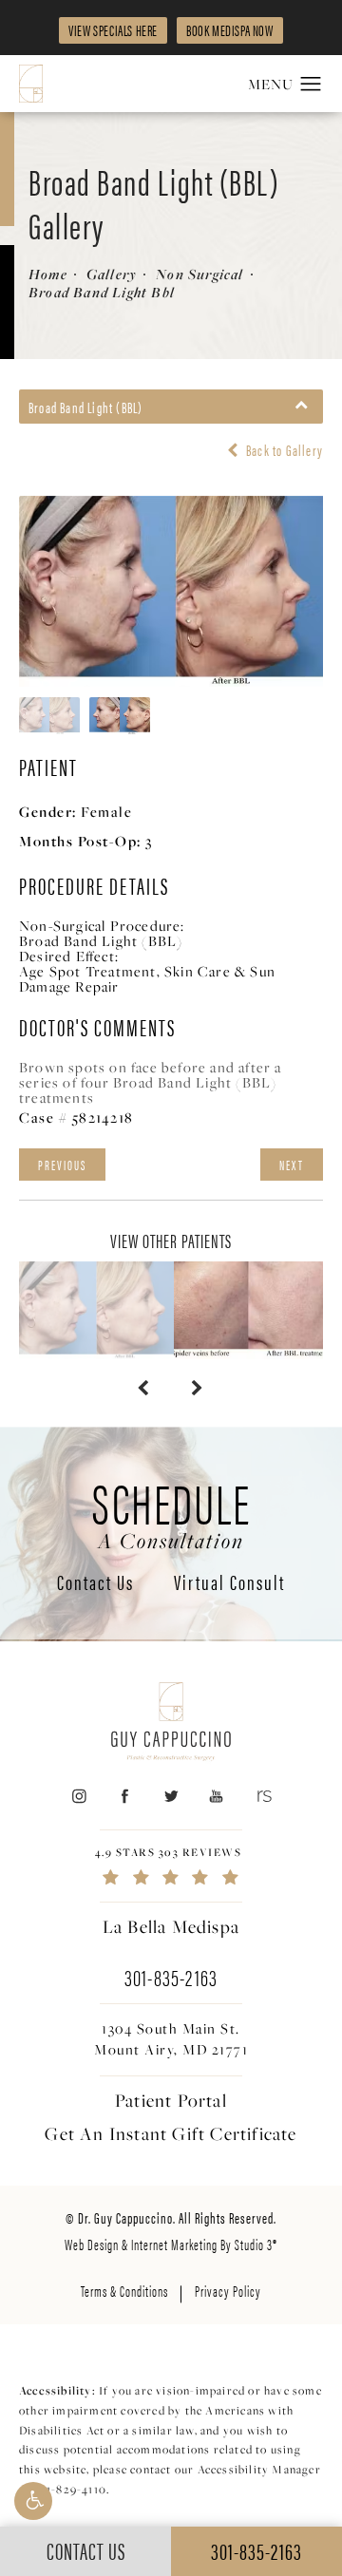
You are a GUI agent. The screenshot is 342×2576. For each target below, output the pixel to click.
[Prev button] (144, 1388)
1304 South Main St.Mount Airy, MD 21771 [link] (171, 2039)
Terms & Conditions (124, 2291)
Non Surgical (199, 274)
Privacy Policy (228, 2291)
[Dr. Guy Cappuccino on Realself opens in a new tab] (263, 1797)
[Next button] (198, 1388)
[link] (171, 1866)
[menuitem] (78, 1797)
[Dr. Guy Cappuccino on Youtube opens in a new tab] (217, 1797)
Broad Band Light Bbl (102, 292)
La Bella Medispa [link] (171, 1926)
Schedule (171, 1512)
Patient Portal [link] (171, 2100)
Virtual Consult (229, 1583)
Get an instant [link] (171, 2133)
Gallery (112, 274)
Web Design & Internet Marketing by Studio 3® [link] (171, 2244)
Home (48, 274)
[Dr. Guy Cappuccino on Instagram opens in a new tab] (78, 1797)
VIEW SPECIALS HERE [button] (113, 30)
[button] (33, 2501)
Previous (62, 1165)
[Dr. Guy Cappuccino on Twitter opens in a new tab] (171, 1797)
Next (292, 1165)
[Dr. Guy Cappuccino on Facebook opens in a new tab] (125, 1797)
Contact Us (95, 1583)
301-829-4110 (70, 2489)
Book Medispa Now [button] (230, 30)
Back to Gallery (283, 450)
